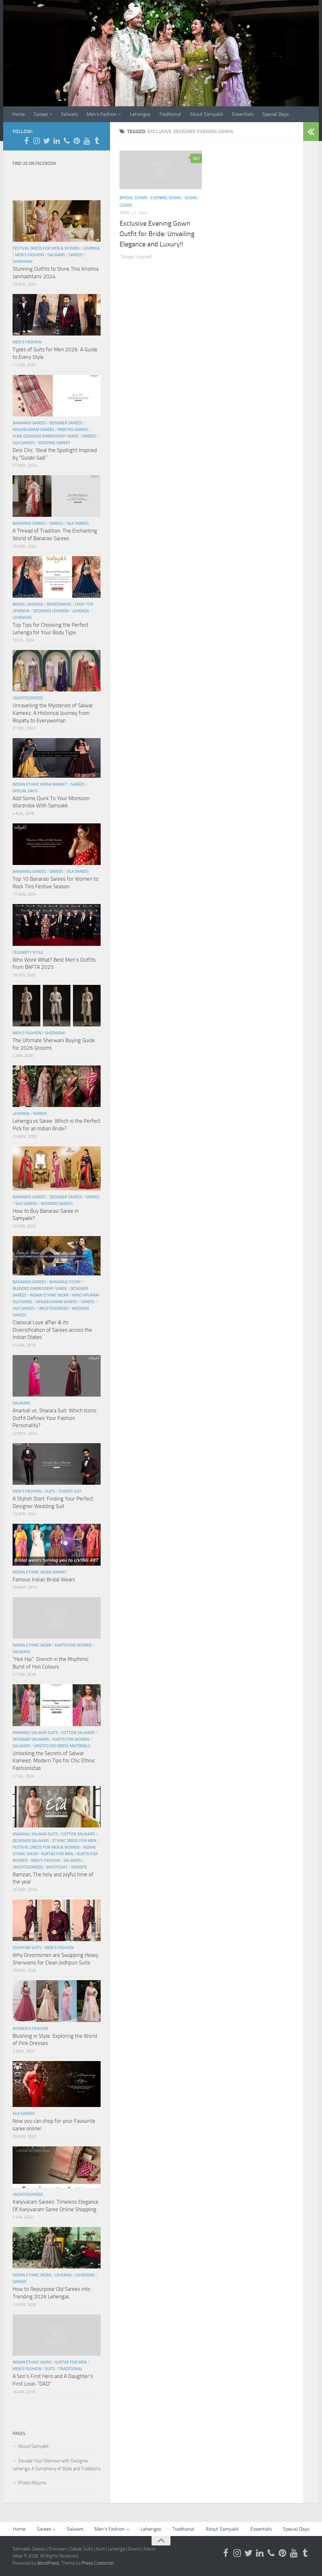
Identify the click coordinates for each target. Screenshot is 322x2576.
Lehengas (140, 114)
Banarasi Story (65, 1282)
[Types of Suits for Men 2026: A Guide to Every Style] (57, 315)
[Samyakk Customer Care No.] (67, 141)
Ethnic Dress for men (74, 1841)
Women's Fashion (30, 2028)
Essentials (243, 114)
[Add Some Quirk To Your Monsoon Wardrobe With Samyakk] (57, 758)
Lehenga (92, 248)
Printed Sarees (73, 429)
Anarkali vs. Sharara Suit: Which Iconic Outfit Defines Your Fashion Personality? (55, 1418)
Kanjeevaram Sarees (33, 429)
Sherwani (22, 261)
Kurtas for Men (57, 1854)
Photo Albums (32, 2483)
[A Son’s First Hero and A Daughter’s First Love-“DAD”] (57, 2335)
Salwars (69, 114)
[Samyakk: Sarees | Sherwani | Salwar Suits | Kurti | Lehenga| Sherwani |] (47, 141)
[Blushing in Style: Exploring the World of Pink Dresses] (57, 2001)
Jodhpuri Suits (27, 1948)
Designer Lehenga (51, 611)
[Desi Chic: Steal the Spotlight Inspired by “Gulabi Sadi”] (57, 396)
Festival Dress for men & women (46, 248)
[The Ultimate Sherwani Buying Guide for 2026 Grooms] (57, 1006)
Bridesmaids (59, 604)
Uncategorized (28, 698)
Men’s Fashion (102, 114)
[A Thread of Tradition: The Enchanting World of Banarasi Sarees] (57, 496)
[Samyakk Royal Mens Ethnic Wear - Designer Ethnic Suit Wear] (36, 141)
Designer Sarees (66, 423)
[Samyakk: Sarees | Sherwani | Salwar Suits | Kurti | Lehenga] (77, 141)
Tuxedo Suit (70, 1491)
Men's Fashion (30, 255)
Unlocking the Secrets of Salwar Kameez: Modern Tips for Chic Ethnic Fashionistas (54, 1761)
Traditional (170, 114)
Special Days (275, 114)
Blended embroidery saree (40, 1288)
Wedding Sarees (54, 443)
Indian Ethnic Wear (49, 1295)
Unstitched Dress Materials (62, 1746)
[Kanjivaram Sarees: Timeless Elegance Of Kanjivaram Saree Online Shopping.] (57, 2167)
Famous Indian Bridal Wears (44, 1579)
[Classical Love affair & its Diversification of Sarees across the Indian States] (57, 1256)
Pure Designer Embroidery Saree (46, 436)
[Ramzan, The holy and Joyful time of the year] (57, 1807)
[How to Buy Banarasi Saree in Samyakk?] (57, 1168)
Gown (191, 198)
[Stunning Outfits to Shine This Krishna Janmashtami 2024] (57, 221)
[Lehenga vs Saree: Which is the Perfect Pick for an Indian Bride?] (57, 1086)
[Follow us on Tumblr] (97, 141)
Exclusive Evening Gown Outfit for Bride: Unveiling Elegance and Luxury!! (157, 234)
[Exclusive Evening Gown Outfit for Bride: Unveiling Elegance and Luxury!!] (161, 170)
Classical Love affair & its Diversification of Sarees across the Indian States (52, 1330)
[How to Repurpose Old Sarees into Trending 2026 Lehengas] (57, 2248)
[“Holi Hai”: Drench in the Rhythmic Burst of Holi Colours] (57, 1618)
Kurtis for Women (73, 1645)
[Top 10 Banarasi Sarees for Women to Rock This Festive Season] (57, 844)
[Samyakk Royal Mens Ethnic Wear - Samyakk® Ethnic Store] (26, 141)
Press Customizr (98, 2563)
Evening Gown (166, 198)
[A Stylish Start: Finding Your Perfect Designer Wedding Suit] (57, 1464)
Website (79, 1867)
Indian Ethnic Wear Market (40, 784)
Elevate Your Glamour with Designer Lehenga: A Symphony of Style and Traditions (57, 2465)
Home (19, 114)
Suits (50, 1491)
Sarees (41, 114)
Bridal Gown (133, 198)
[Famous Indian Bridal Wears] (57, 1545)
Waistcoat (57, 1867)
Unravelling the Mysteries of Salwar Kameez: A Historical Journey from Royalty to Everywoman (53, 713)
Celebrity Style (28, 952)
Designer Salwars (31, 1739)
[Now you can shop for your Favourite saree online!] (57, 2084)
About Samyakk (207, 114)
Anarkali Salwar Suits (35, 1733)
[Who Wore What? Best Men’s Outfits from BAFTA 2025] (57, 925)
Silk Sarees (24, 443)
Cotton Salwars (78, 1733)
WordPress (48, 2563)
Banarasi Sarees (29, 423)
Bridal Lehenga (28, 604)
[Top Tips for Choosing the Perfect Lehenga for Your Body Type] (57, 577)
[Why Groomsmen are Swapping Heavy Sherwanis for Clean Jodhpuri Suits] (57, 1920)
